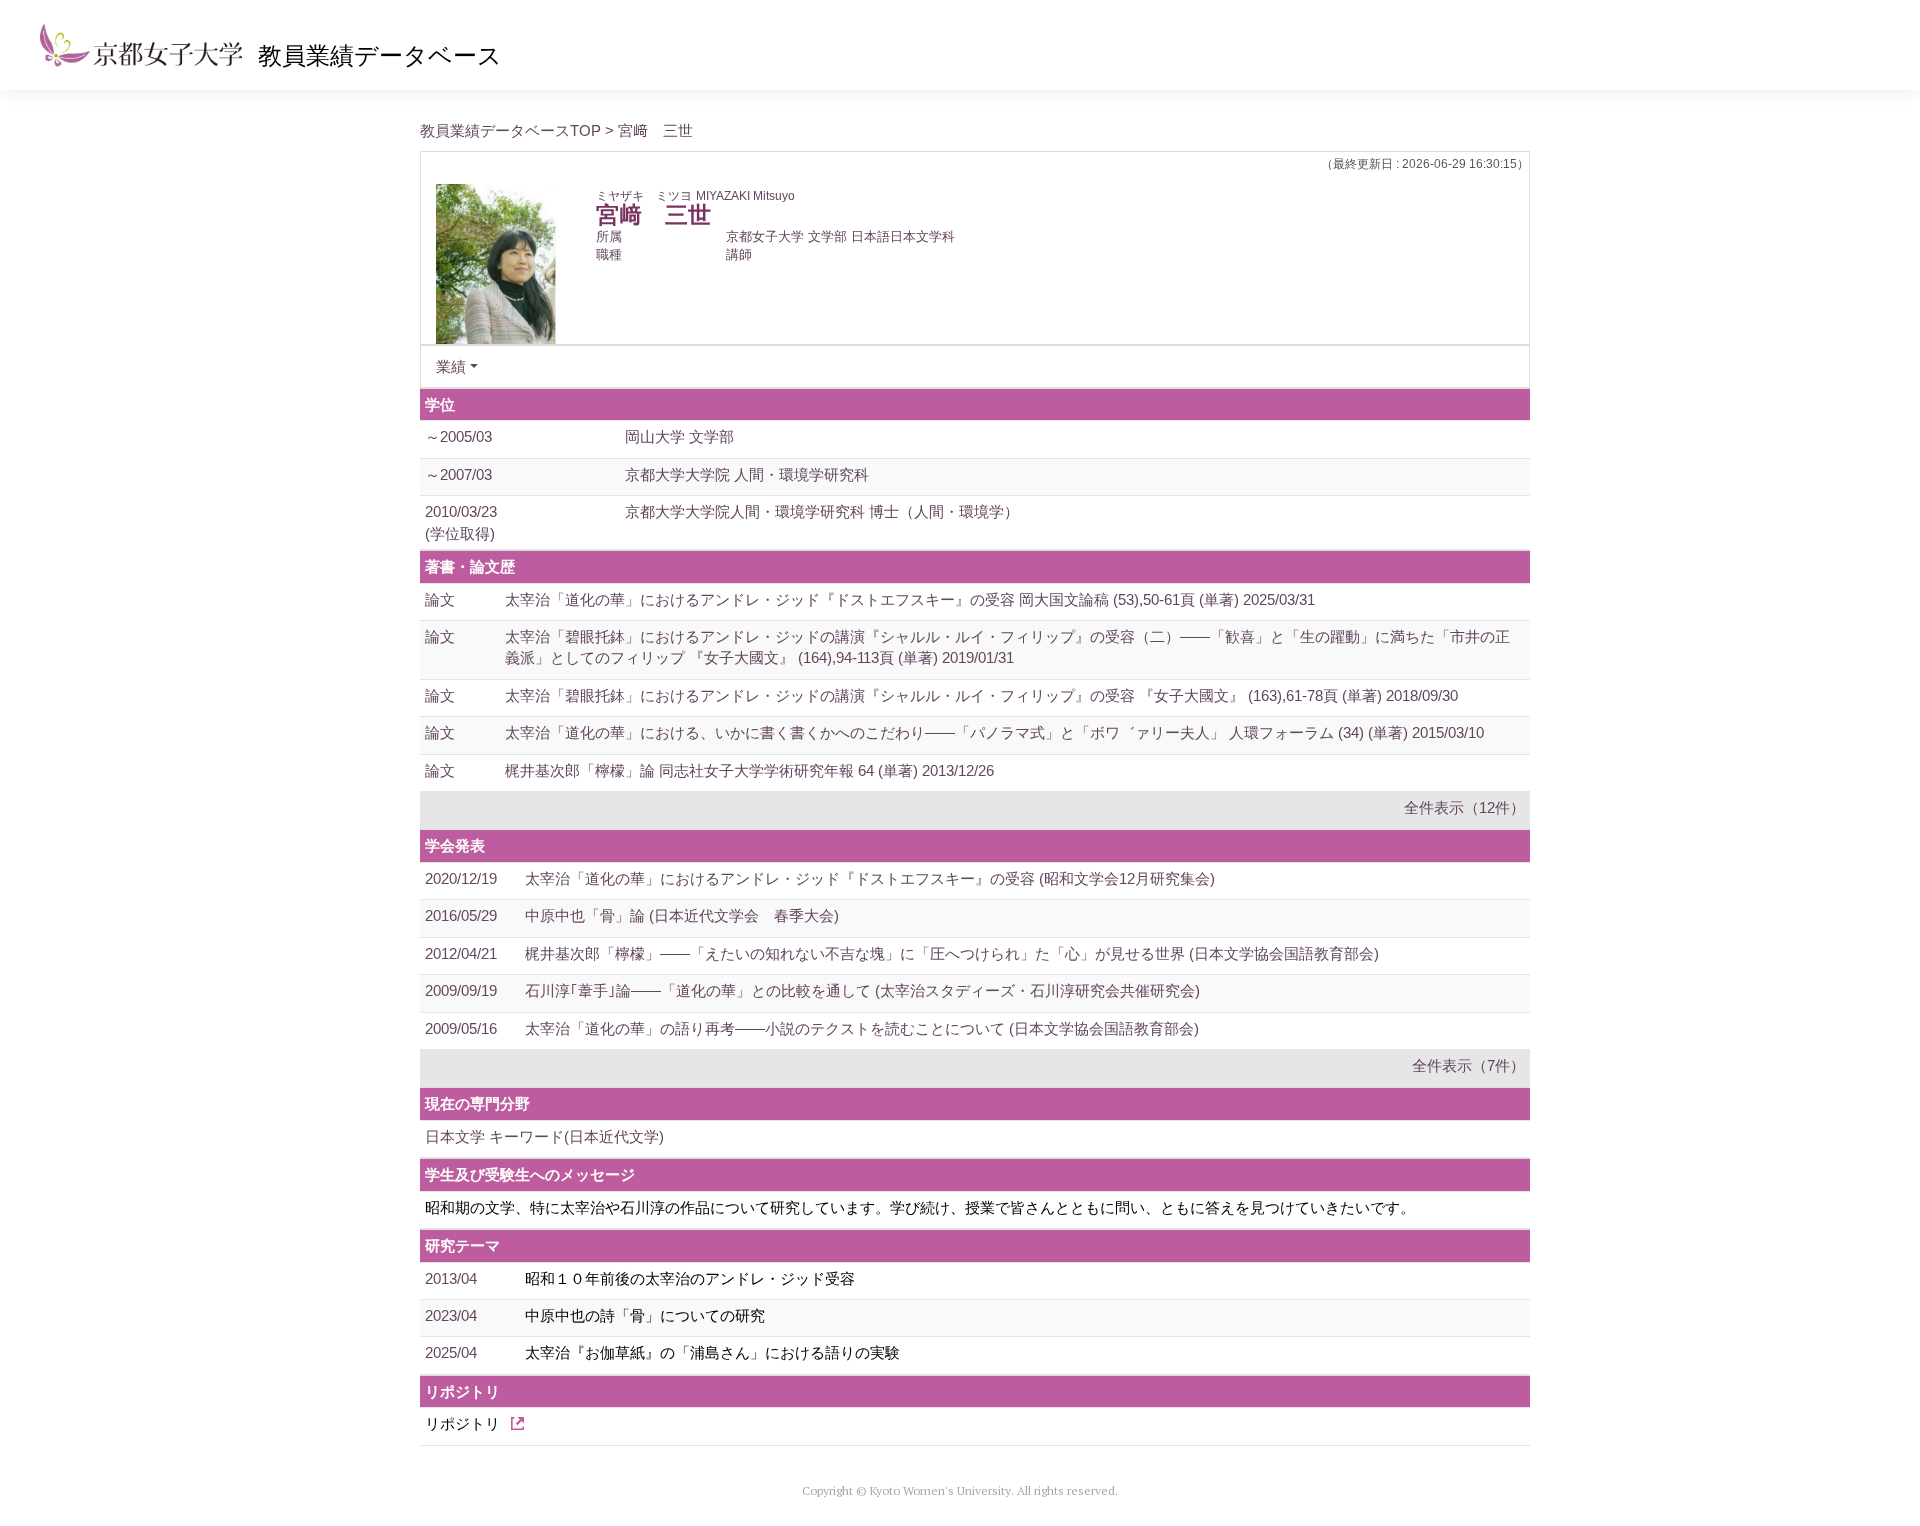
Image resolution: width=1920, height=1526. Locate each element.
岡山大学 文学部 (679, 436)
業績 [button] (451, 366)
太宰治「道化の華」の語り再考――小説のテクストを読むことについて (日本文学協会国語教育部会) (862, 1028)
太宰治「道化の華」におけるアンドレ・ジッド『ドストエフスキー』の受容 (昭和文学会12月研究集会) (870, 878)
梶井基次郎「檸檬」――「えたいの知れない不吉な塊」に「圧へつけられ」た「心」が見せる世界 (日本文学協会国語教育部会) (952, 953)
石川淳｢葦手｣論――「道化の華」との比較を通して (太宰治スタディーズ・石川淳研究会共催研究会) (862, 990)
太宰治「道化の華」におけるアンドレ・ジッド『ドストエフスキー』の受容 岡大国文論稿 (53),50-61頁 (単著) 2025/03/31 (910, 599)
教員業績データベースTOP (510, 130)
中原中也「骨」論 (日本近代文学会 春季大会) (682, 915)
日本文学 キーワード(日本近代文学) (544, 1136)
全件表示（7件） (1468, 1065)
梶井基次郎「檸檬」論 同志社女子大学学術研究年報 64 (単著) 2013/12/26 (749, 770)
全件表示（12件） (1464, 807)
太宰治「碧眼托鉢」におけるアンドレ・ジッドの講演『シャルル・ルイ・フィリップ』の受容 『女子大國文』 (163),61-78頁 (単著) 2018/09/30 (981, 695)
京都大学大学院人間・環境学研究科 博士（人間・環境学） (822, 511)
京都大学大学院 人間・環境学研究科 (747, 474)
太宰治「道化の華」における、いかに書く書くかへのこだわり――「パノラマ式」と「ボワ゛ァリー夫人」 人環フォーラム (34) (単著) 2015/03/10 (994, 732)
